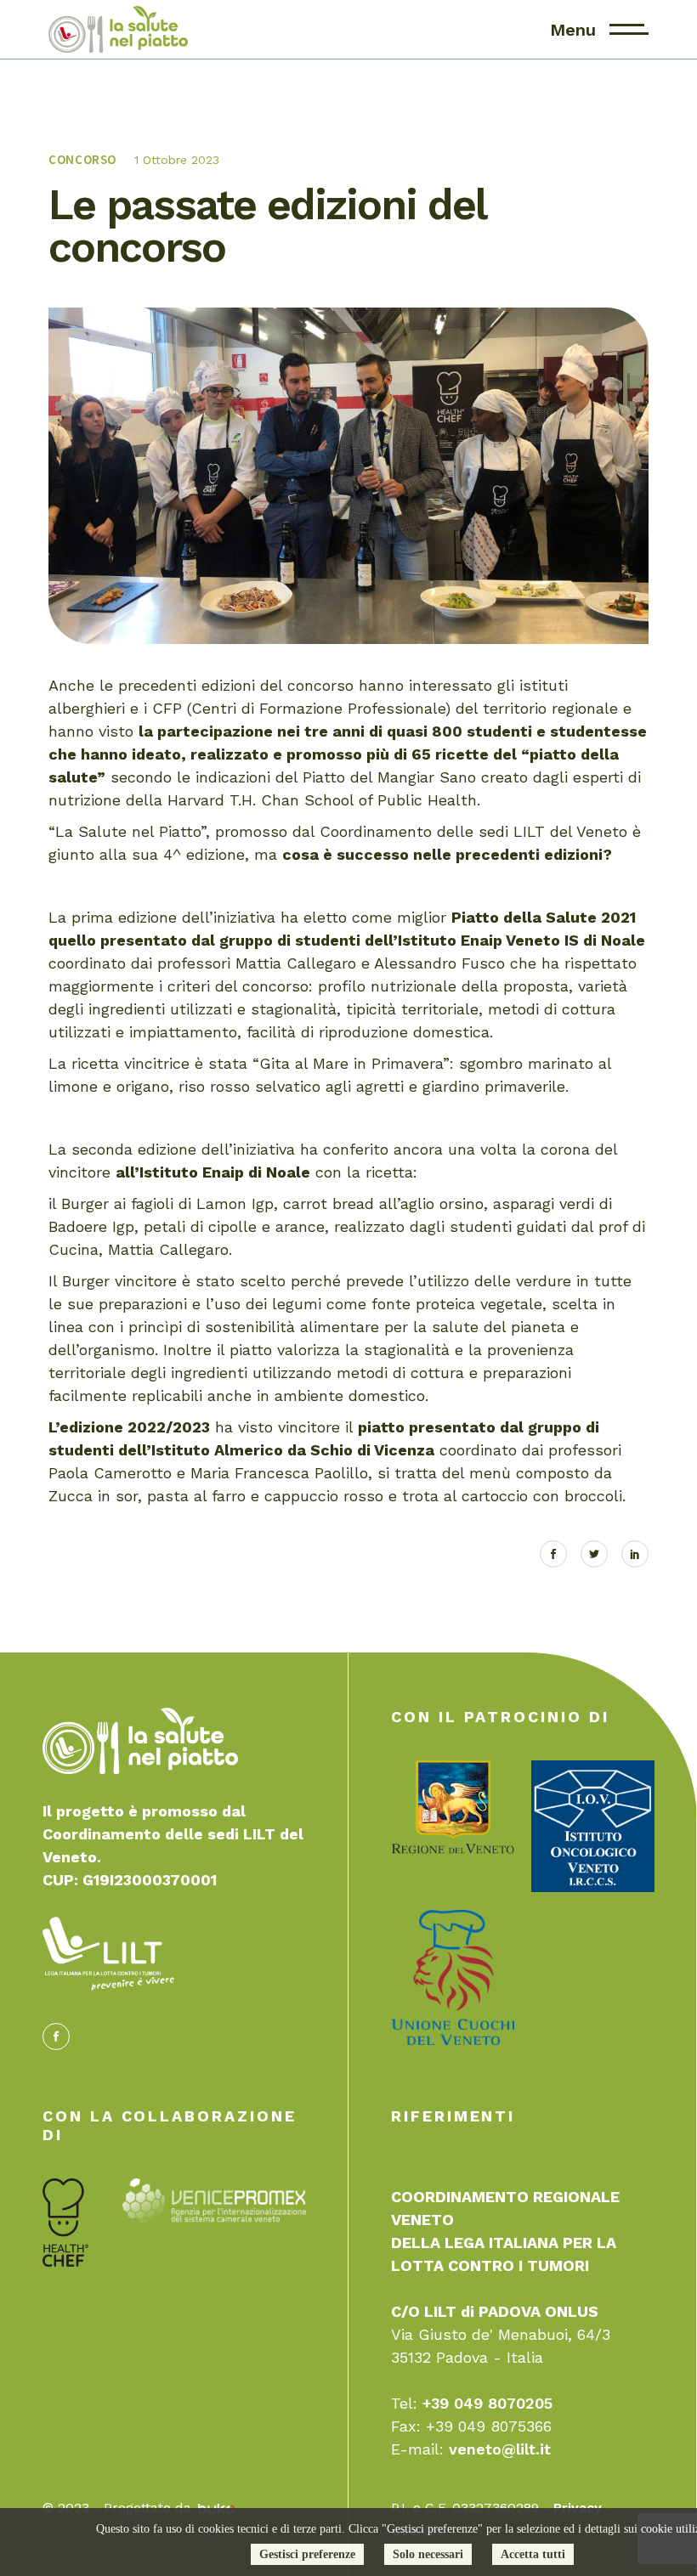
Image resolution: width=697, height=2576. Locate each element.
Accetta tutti (533, 2554)
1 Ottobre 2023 (177, 160)
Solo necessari (428, 2554)
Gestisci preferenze (307, 2554)
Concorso (82, 159)
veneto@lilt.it (500, 2449)
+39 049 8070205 (487, 2403)
